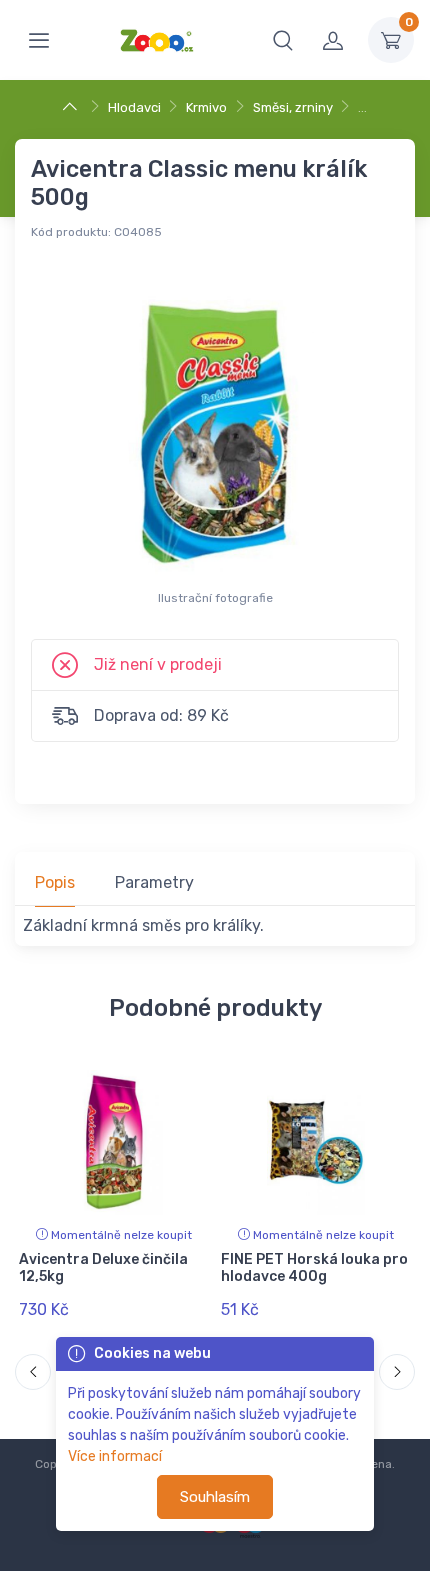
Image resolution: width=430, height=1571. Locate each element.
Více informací (115, 1456)
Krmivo (206, 107)
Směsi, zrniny (293, 107)
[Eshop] (72, 107)
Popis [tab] (55, 882)
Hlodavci (134, 107)
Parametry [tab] (154, 882)
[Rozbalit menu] (39, 40)
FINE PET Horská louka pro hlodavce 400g (314, 1268)
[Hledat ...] (283, 40)
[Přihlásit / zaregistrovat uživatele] (333, 40)
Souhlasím (215, 1497)
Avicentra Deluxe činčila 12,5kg (103, 1268)
